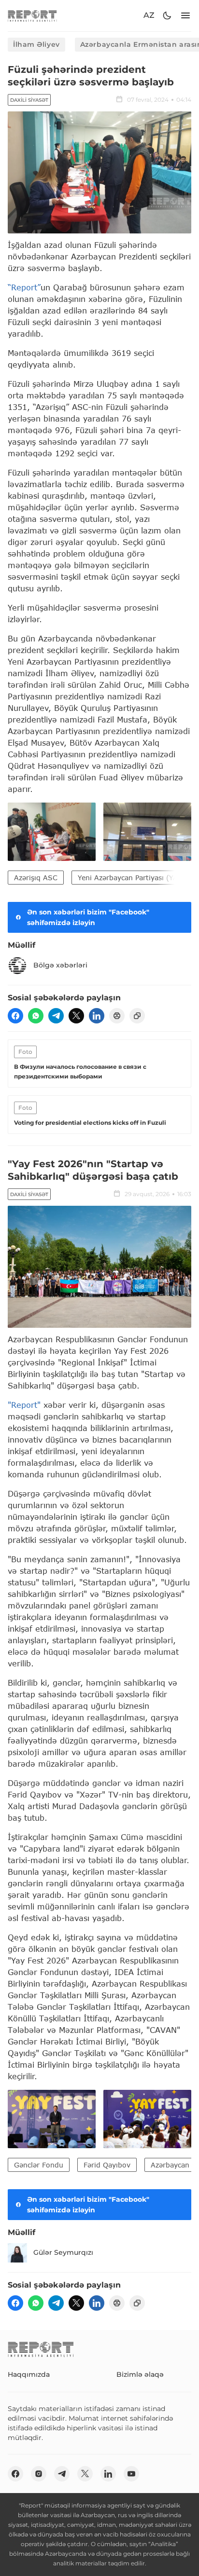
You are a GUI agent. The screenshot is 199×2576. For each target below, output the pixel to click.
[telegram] (56, 1016)
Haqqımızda (29, 2374)
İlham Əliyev (36, 44)
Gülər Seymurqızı (63, 2252)
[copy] (137, 1016)
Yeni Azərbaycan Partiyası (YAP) (131, 878)
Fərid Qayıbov (107, 2165)
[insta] (39, 2474)
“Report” (24, 287)
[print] (117, 1016)
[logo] (32, 16)
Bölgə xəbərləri (60, 965)
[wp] (36, 1016)
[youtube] (131, 2474)
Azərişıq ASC (36, 878)
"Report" (24, 1405)
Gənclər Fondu (39, 2165)
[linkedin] (97, 1016)
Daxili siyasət (29, 100)
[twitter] (76, 1016)
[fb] (15, 1016)
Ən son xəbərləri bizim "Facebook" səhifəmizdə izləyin (88, 917)
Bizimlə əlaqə (140, 2374)
